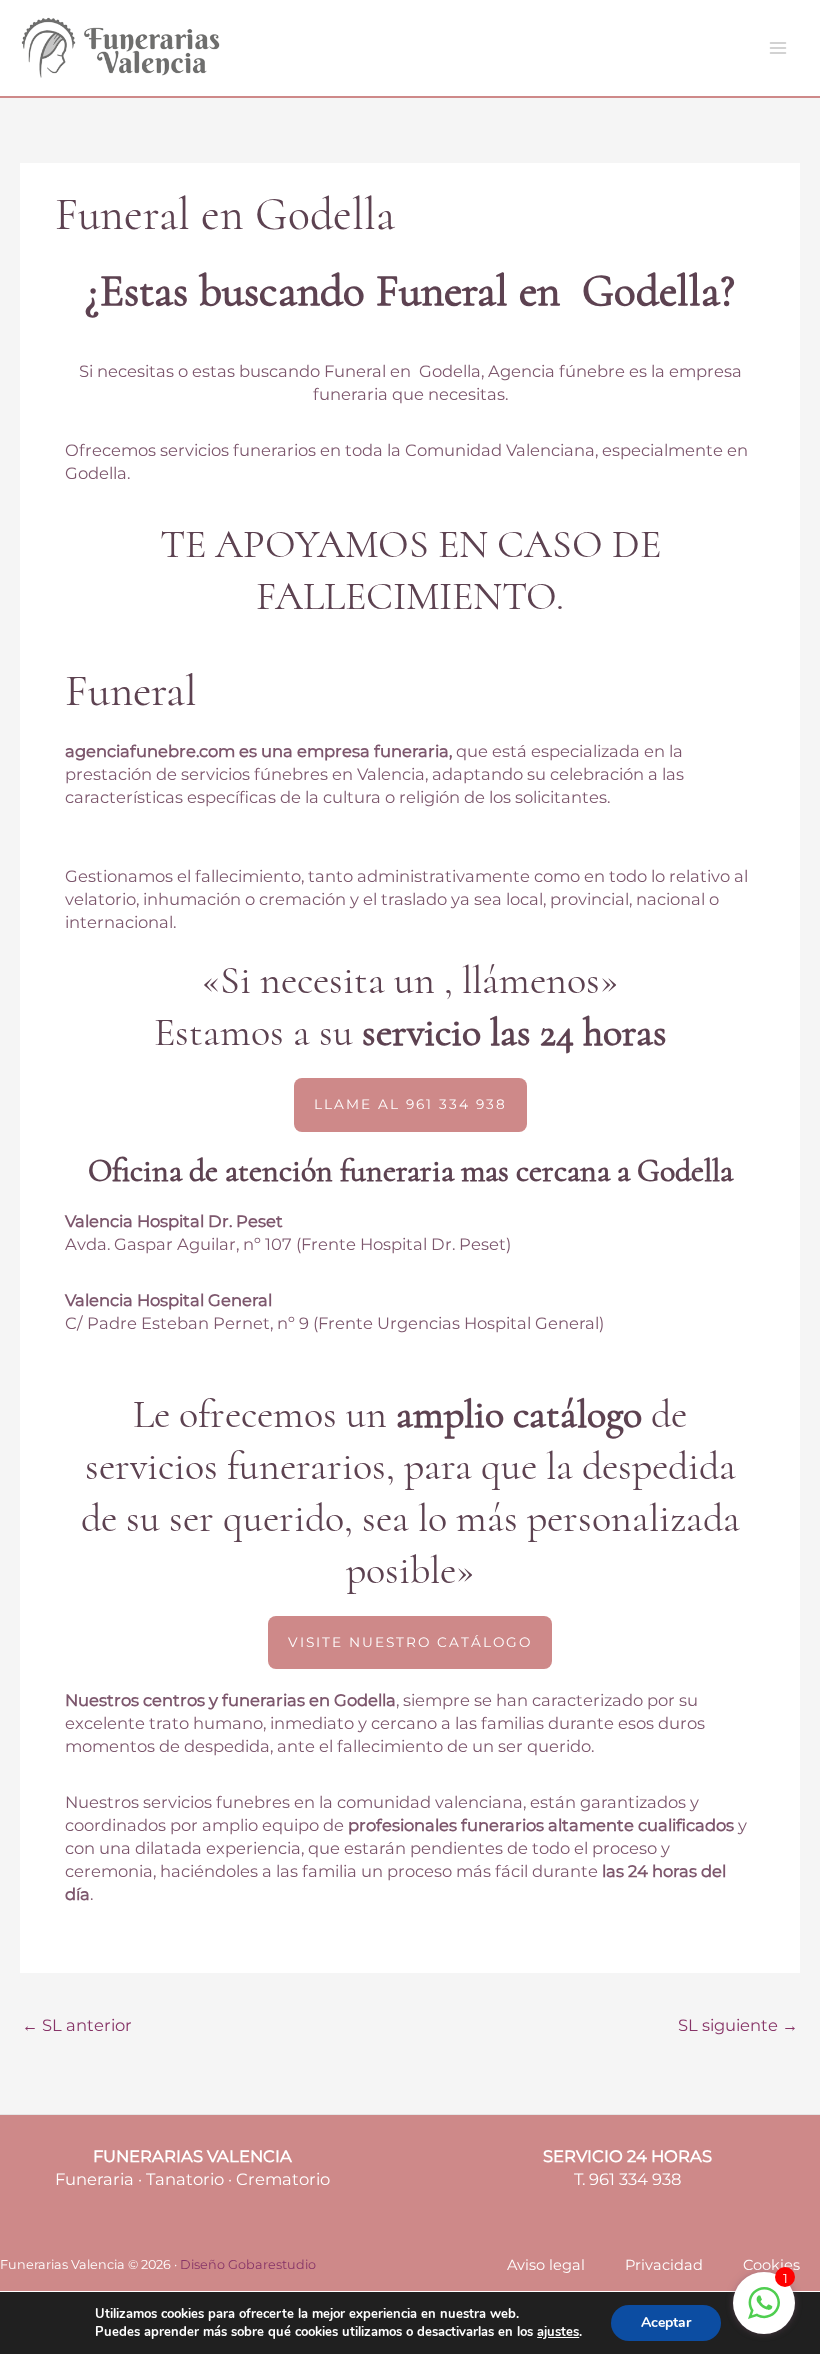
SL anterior (77, 2025)
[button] (410, 1105)
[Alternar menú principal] (777, 48)
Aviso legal (546, 2265)
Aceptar (666, 2322)
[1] (764, 2313)
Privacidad (664, 2265)
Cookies (771, 2265)
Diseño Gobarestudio (248, 2264)
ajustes (558, 2332)
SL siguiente (738, 2025)
